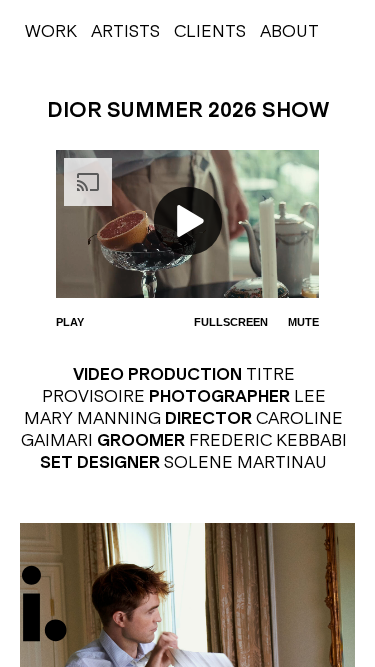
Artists (125, 31)
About (289, 31)
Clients (210, 31)
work (51, 31)
